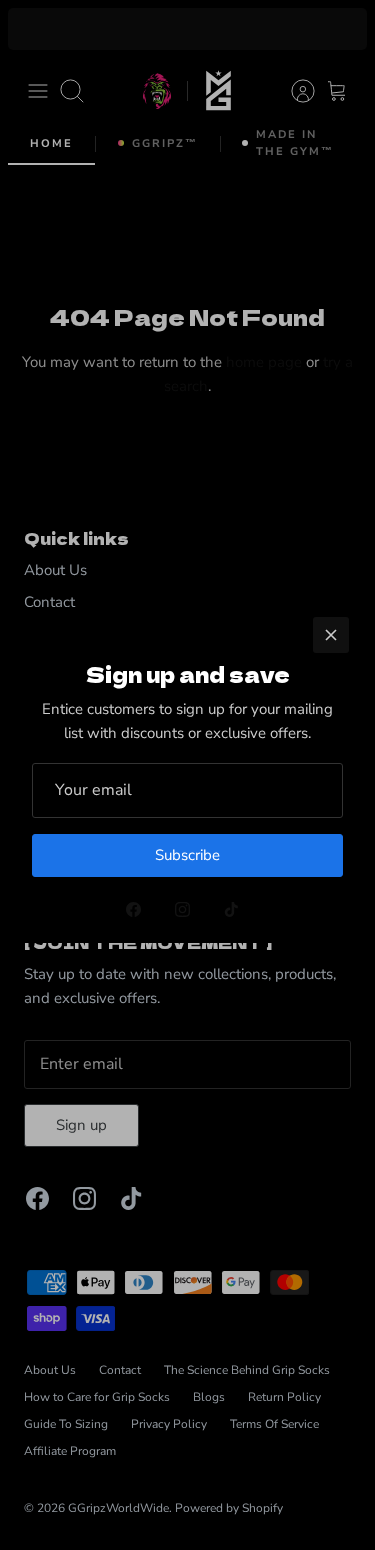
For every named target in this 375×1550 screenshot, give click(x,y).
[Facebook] (133, 909)
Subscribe (187, 855)
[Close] (331, 635)
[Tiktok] (231, 909)
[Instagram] (182, 909)
